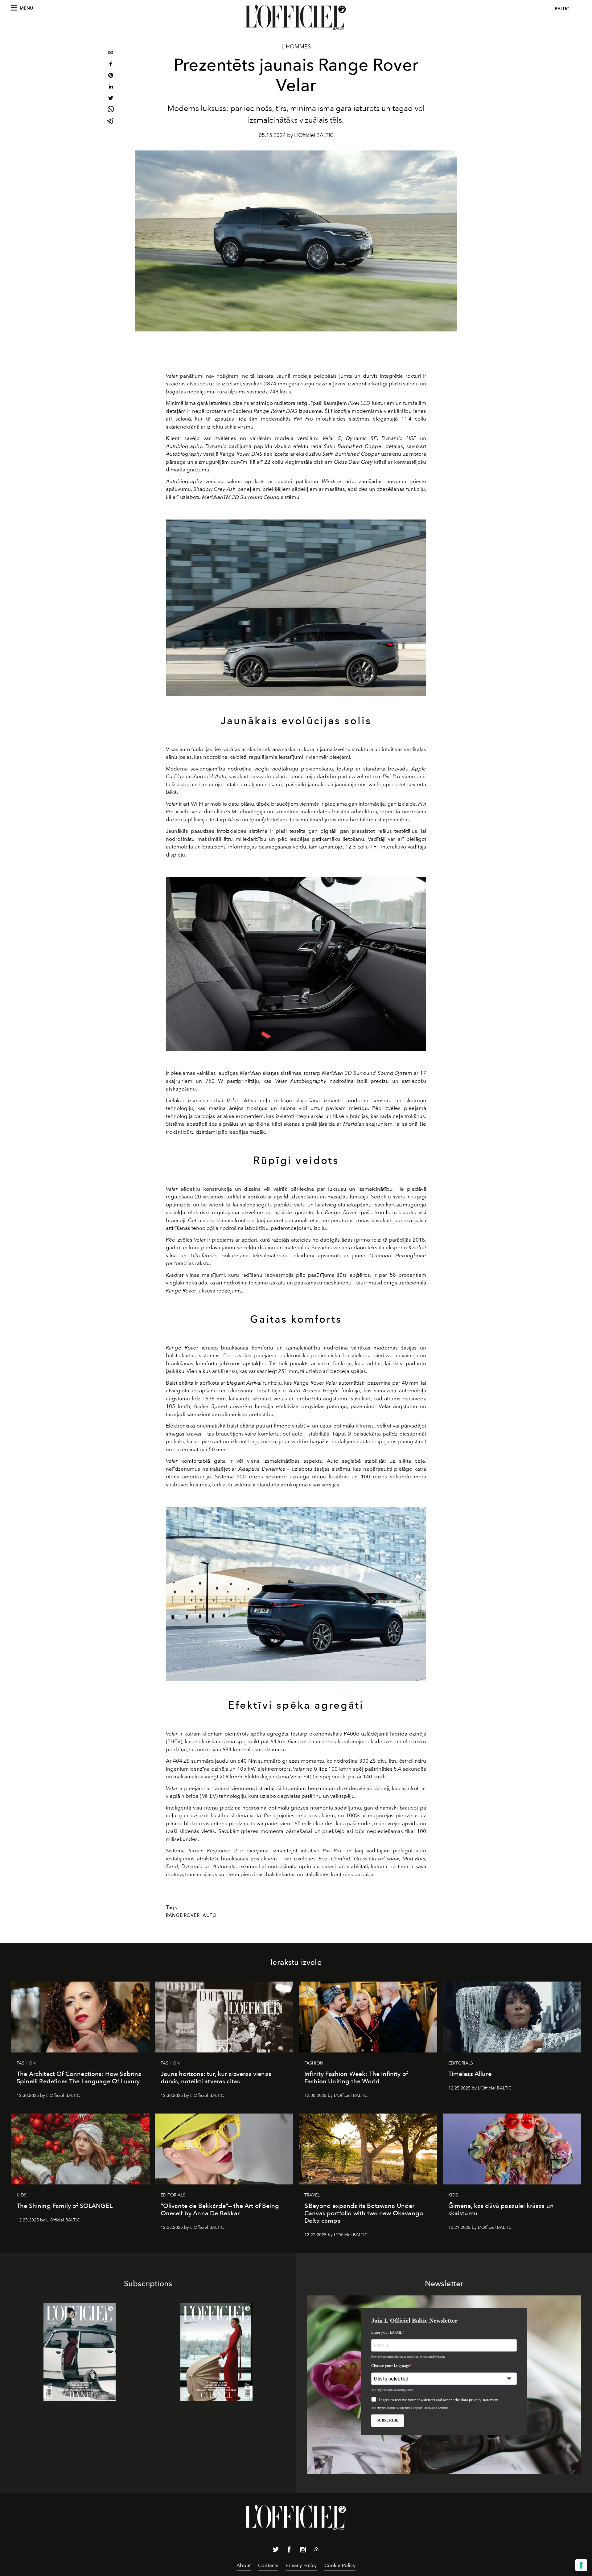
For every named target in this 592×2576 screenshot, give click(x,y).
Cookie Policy (340, 2565)
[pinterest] (111, 76)
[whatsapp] (111, 110)
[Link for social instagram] (303, 2551)
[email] (111, 53)
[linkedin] (111, 87)
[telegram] (111, 122)
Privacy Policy (301, 2565)
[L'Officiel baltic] (296, 18)
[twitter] (111, 99)
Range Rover (183, 1915)
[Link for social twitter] (276, 2551)
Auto (210, 1915)
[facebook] (111, 65)
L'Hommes (296, 47)
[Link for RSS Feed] (316, 2550)
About (244, 2565)
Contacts (268, 2565)
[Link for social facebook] (289, 2551)
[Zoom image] (296, 608)
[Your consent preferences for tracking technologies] (581, 2565)
